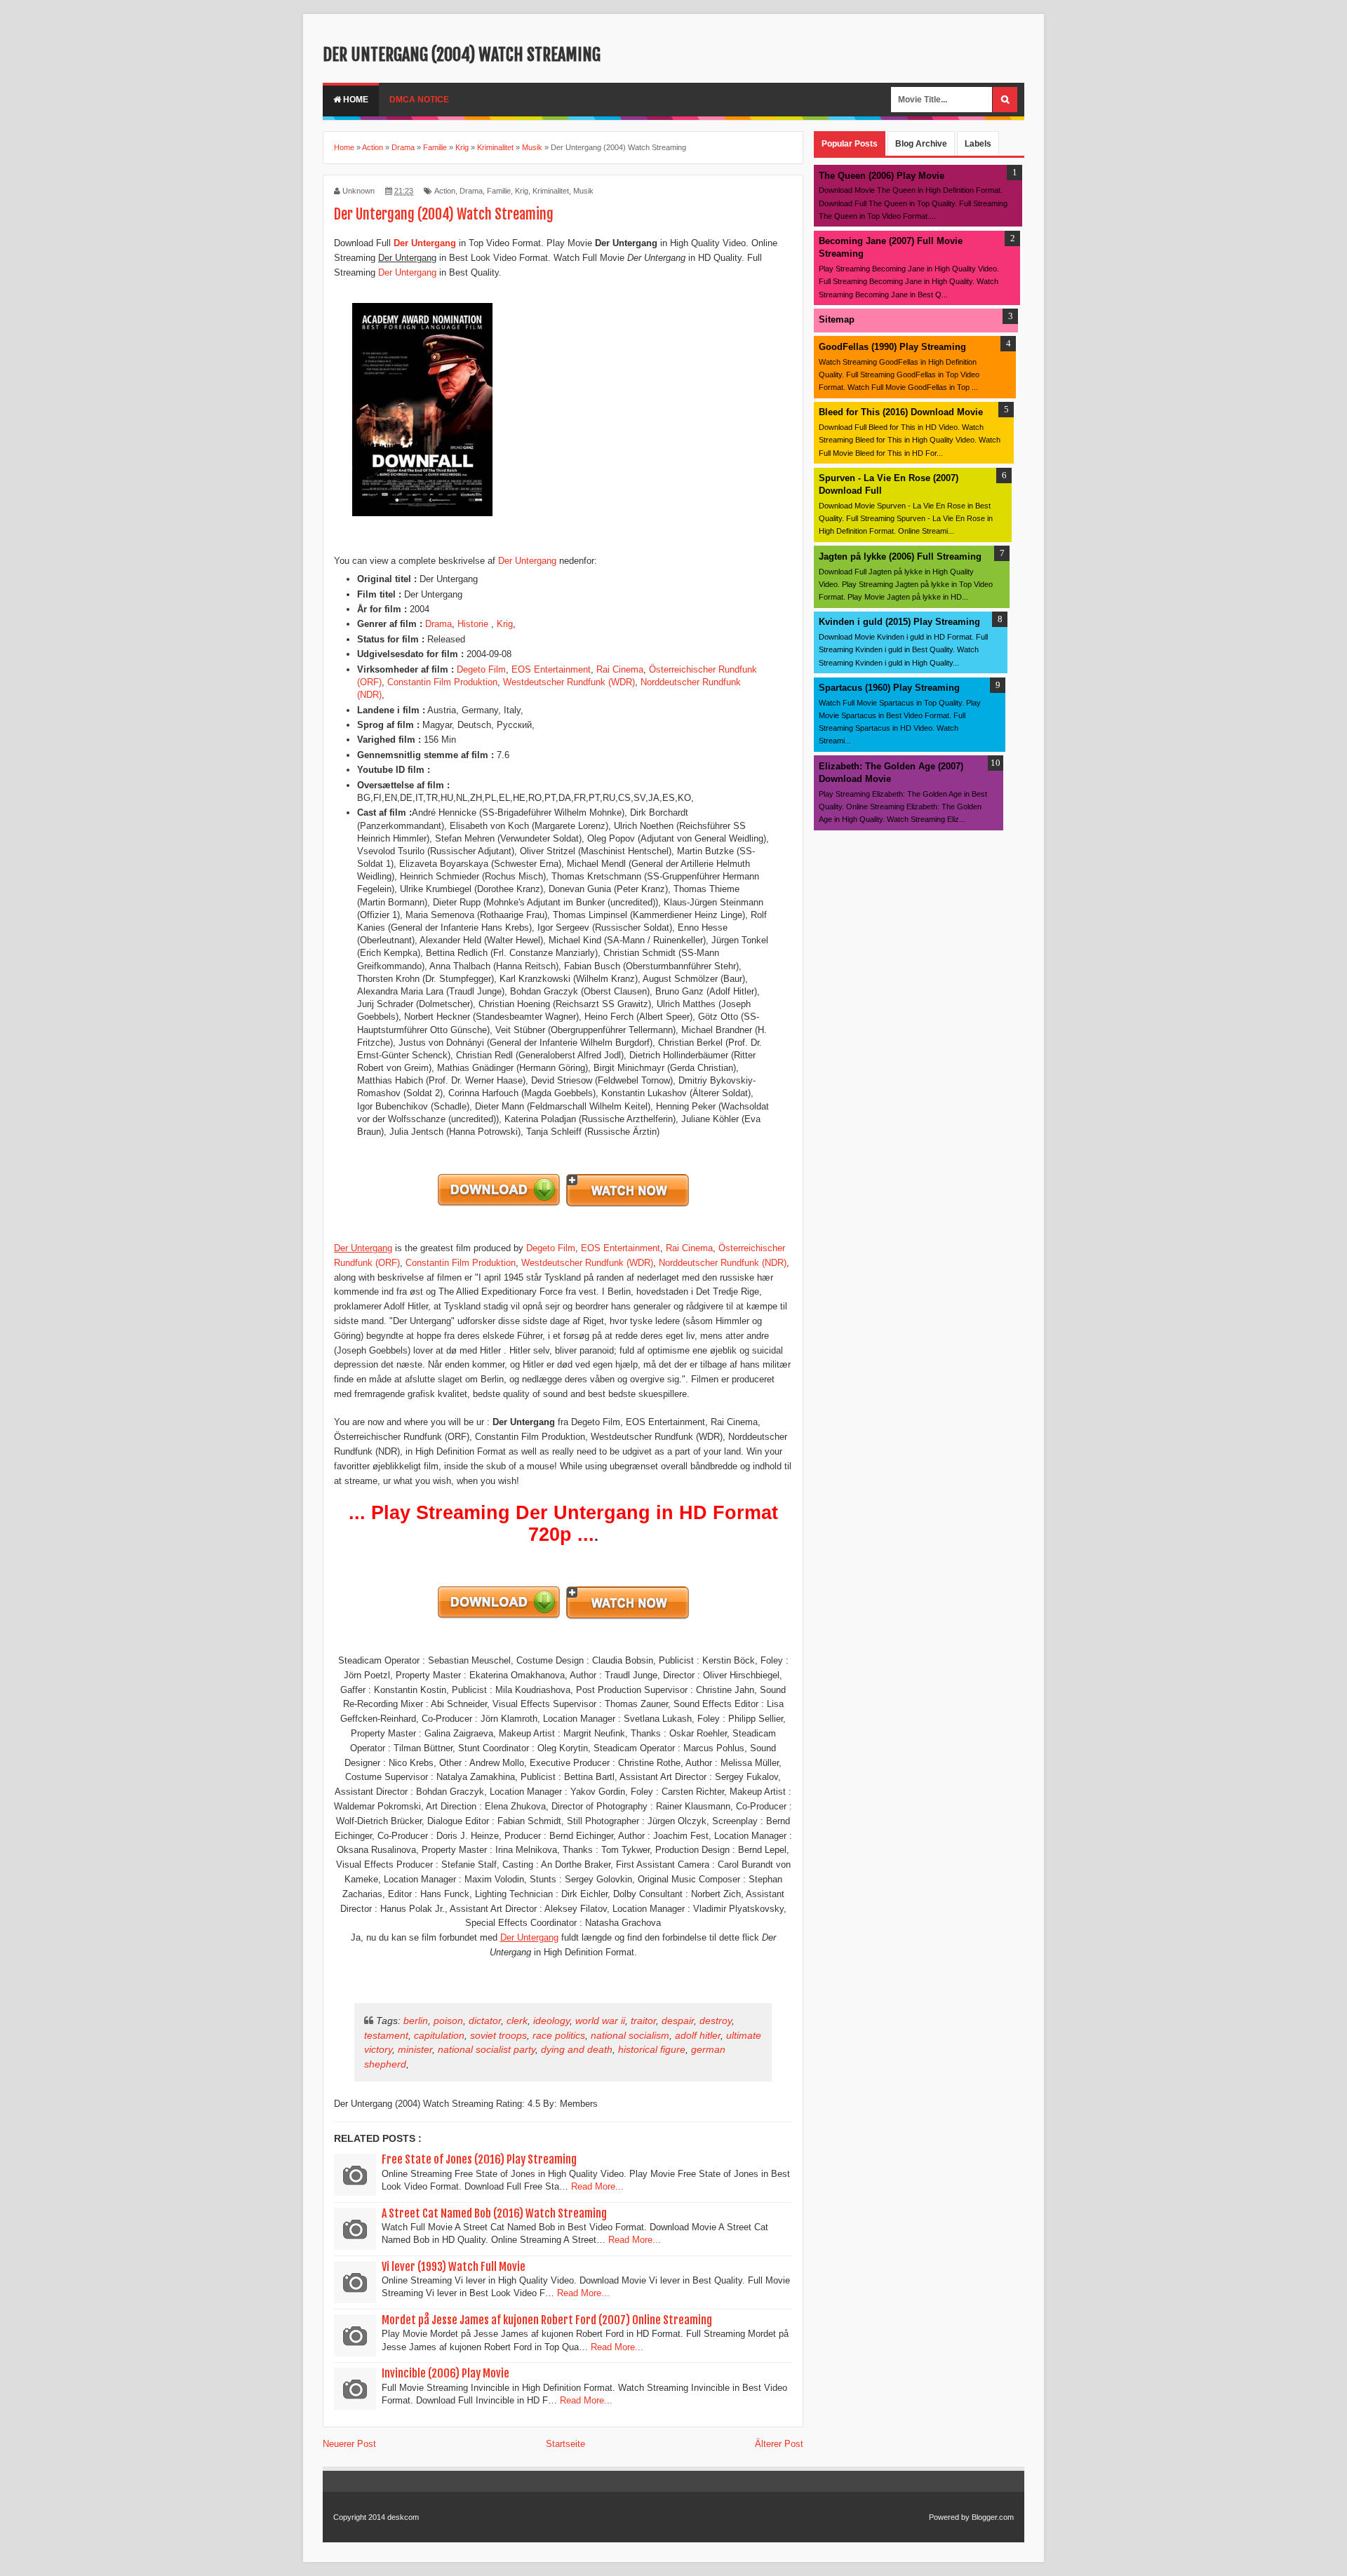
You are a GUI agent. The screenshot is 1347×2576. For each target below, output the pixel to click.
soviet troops (498, 2035)
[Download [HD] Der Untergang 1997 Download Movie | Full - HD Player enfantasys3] (499, 1205)
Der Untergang (407, 272)
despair (678, 2021)
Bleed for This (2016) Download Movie (901, 412)
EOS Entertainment (551, 669)
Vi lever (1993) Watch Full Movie (454, 2267)
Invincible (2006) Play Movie (445, 2373)
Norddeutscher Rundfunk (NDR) (723, 1263)
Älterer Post (779, 2444)
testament (386, 2035)
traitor (643, 2021)
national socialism (630, 2035)
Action (445, 191)
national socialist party (487, 2049)
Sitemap (837, 319)
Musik (583, 191)
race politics (559, 2035)
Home (355, 100)
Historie (474, 624)
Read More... (597, 2186)
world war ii (600, 2021)
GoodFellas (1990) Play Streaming (892, 347)
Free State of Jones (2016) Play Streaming (479, 2159)
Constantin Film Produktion (442, 682)
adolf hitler (698, 2035)
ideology (551, 2021)
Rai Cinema (620, 669)
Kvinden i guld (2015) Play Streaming (899, 622)
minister (415, 2049)
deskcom (403, 2517)
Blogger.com (993, 2517)
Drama (471, 191)
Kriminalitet (551, 191)
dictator (485, 2021)
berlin (416, 2021)
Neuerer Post (349, 2444)
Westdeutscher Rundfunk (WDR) (569, 682)
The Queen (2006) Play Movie (882, 176)
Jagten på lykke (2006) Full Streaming (900, 557)
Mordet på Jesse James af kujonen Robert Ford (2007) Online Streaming (547, 2320)
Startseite (565, 2444)
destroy (716, 2021)
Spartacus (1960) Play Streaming (889, 688)
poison (448, 2021)
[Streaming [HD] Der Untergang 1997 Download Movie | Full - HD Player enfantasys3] (628, 1205)
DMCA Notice (419, 100)
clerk (517, 2021)
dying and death (577, 2049)
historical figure (652, 2049)
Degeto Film (481, 669)
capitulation (439, 2035)
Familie (499, 191)
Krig (522, 191)
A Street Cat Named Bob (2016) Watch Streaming (494, 2213)
